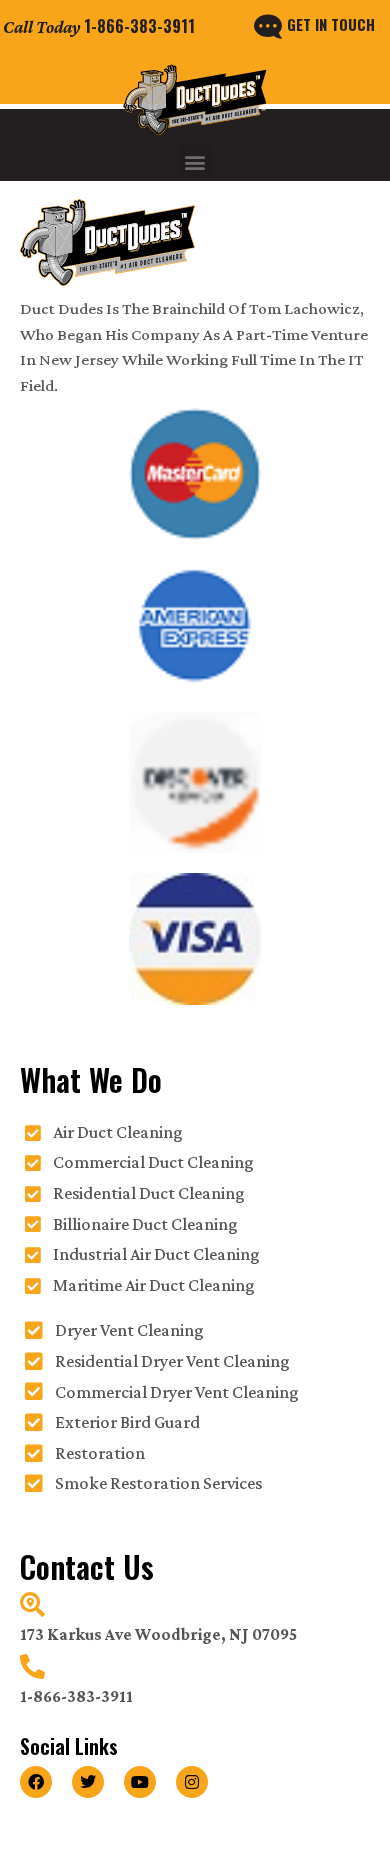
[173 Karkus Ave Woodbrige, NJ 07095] (32, 1604)
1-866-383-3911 (139, 26)
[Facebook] (36, 1782)
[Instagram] (192, 1782)
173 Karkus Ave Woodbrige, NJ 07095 (158, 1634)
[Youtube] (140, 1782)
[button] (195, 161)
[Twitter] (88, 1782)
